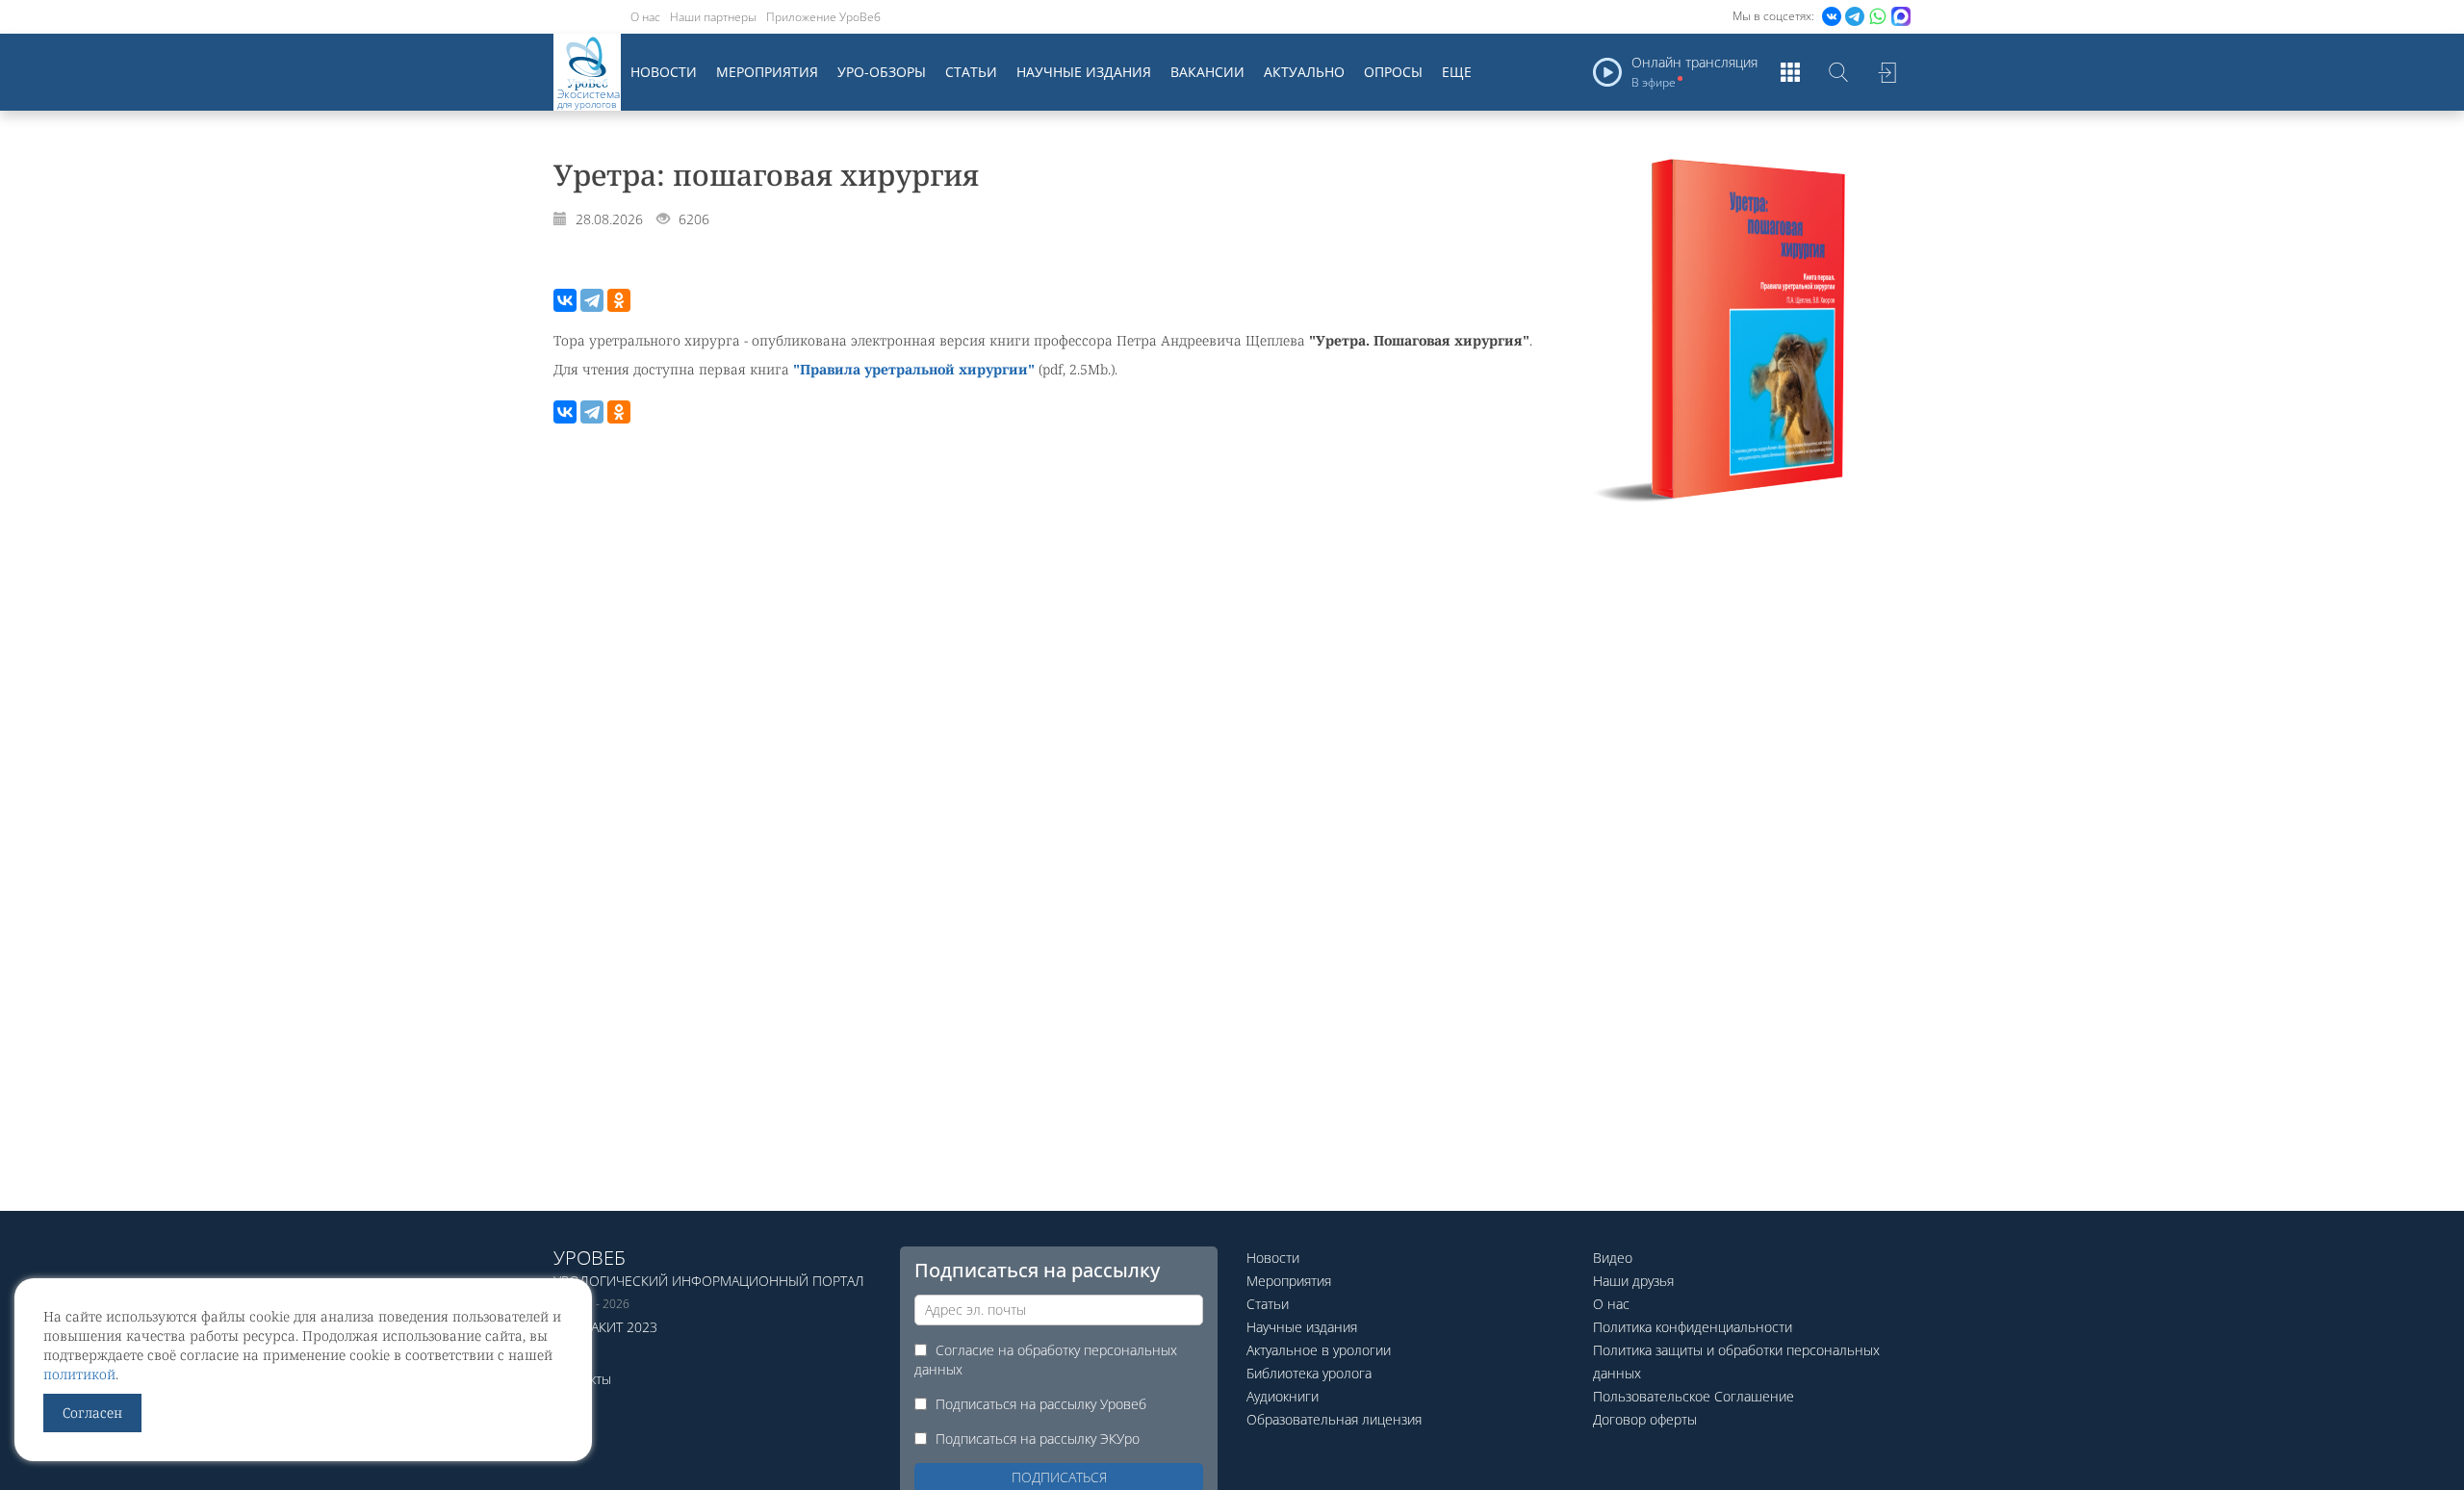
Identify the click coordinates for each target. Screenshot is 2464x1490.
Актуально (1304, 72)
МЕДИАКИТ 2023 (605, 1327)
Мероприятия (767, 72)
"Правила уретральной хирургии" (914, 369)
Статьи (971, 72)
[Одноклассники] (619, 300)
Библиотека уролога (1309, 1373)
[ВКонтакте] (565, 300)
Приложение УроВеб (823, 17)
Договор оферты (1645, 1419)
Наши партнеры (713, 17)
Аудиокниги (1283, 1396)
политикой (79, 1374)
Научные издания (1084, 72)
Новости (664, 72)
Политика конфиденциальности (1693, 1327)
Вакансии (1207, 72)
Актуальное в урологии (1319, 1350)
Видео (1613, 1258)
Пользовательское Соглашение (1694, 1396)
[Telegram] (592, 300)
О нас (645, 17)
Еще (1457, 72)
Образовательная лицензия (1334, 1419)
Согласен (92, 1413)
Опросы (1393, 72)
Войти (1886, 72)
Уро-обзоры (882, 72)
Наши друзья (1633, 1281)
